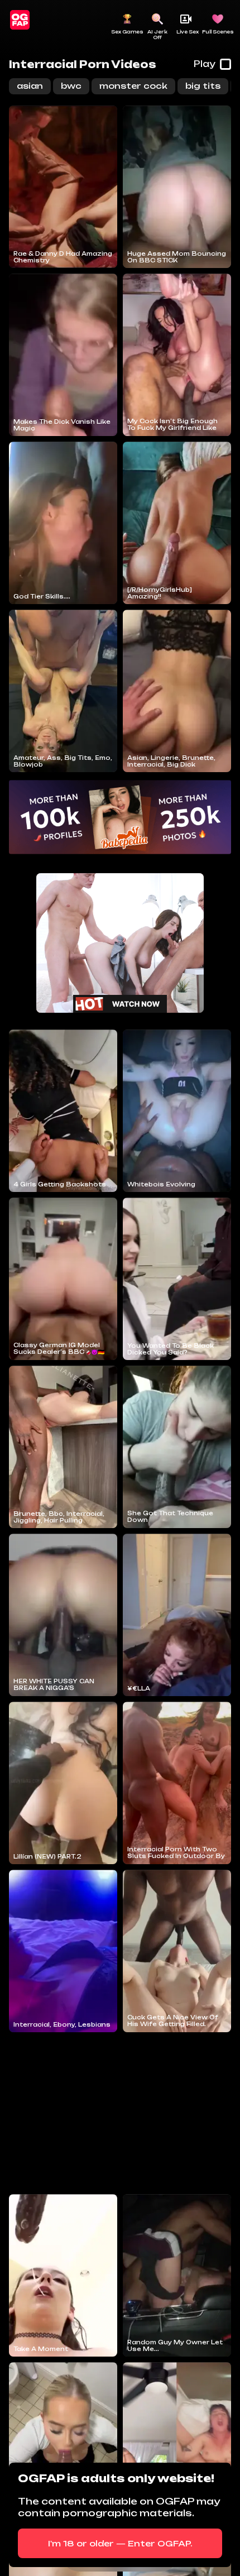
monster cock (133, 86)
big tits (203, 86)
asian (30, 86)
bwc (71, 86)
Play (205, 64)
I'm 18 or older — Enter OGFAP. (120, 2543)
